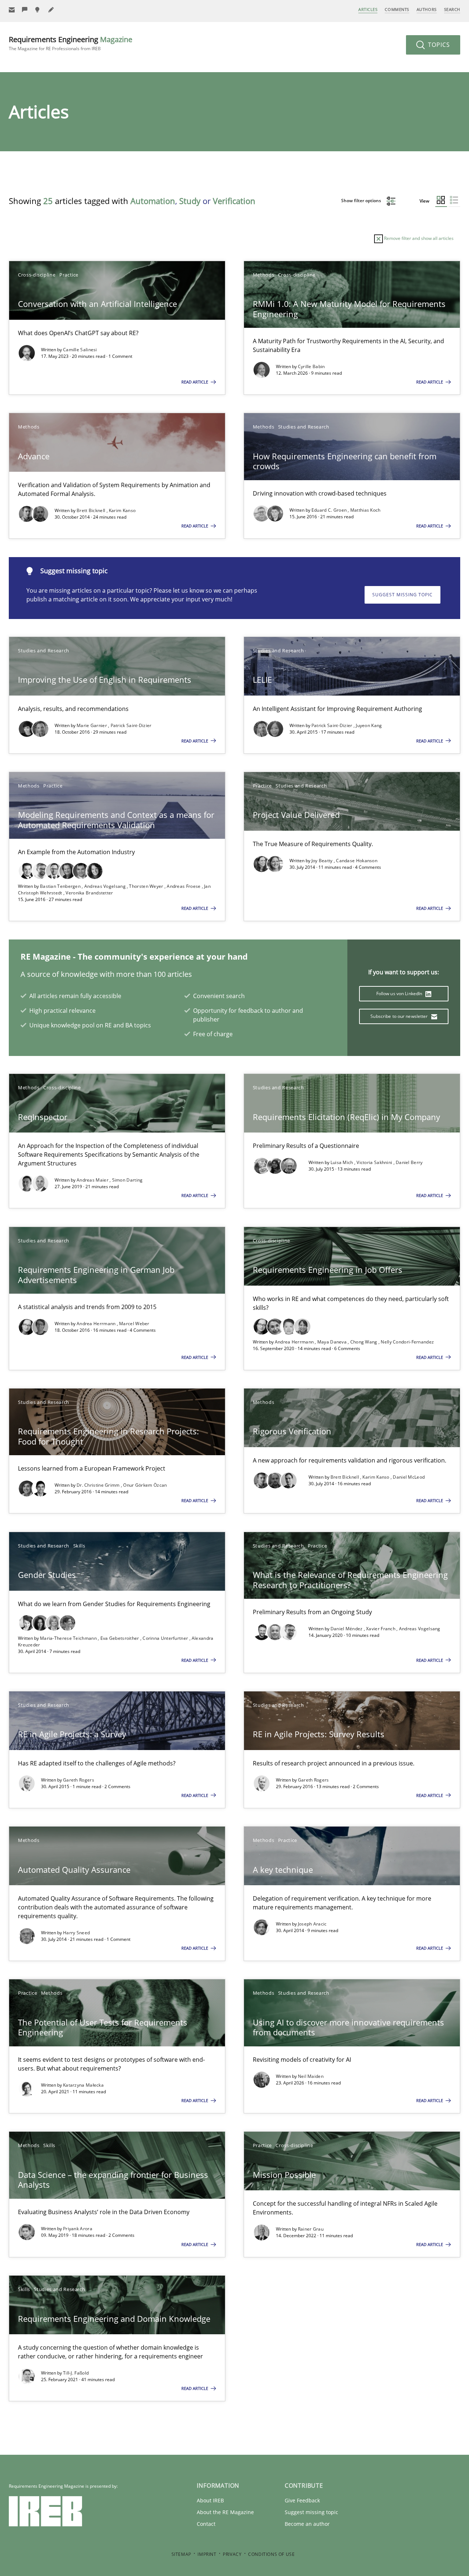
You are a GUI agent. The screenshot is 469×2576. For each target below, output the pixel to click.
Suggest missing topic (402, 595)
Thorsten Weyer (147, 886)
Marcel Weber (134, 1324)
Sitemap (181, 2554)
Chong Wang (364, 1342)
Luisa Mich (342, 1162)
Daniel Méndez (347, 1629)
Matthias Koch (365, 510)
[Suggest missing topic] (38, 10)
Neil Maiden (311, 2076)
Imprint (207, 2554)
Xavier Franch (381, 1629)
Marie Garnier (92, 725)
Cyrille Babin (311, 366)
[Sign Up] (12, 10)
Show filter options (362, 201)
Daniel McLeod (409, 1477)
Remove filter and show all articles (418, 238)
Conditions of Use (271, 2554)
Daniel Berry (409, 1162)
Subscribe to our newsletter (400, 1016)
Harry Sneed (76, 1933)
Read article (195, 382)
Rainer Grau (311, 2229)
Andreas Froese (184, 886)
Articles (368, 9)
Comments (397, 9)
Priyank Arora (78, 2229)
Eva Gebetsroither (120, 1638)
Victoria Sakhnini (375, 1162)
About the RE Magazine (225, 2512)
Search (452, 9)
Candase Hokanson (357, 861)
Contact (206, 2524)
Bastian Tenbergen (61, 886)
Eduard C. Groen (330, 510)
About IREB (210, 2500)
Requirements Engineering (71, 43)
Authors (427, 9)
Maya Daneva (333, 1342)
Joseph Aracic (312, 1924)
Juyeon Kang (369, 725)
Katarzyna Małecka (83, 2085)
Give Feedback (302, 2500)
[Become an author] (51, 10)
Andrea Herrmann (97, 1324)
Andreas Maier (93, 1180)
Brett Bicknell (92, 510)
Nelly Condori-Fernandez (407, 1342)
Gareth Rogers (79, 1780)
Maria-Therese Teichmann (69, 1638)
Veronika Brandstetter (89, 893)
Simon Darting (128, 1180)
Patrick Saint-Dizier (131, 725)
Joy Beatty (323, 861)
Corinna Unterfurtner (166, 1638)
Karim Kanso (122, 510)
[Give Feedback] (25, 10)
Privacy (232, 2554)
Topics (438, 45)
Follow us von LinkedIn (400, 994)
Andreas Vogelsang (106, 886)
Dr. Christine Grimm (99, 1485)
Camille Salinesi (80, 350)
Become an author (307, 2524)
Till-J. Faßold (76, 2373)
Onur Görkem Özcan (145, 1485)
